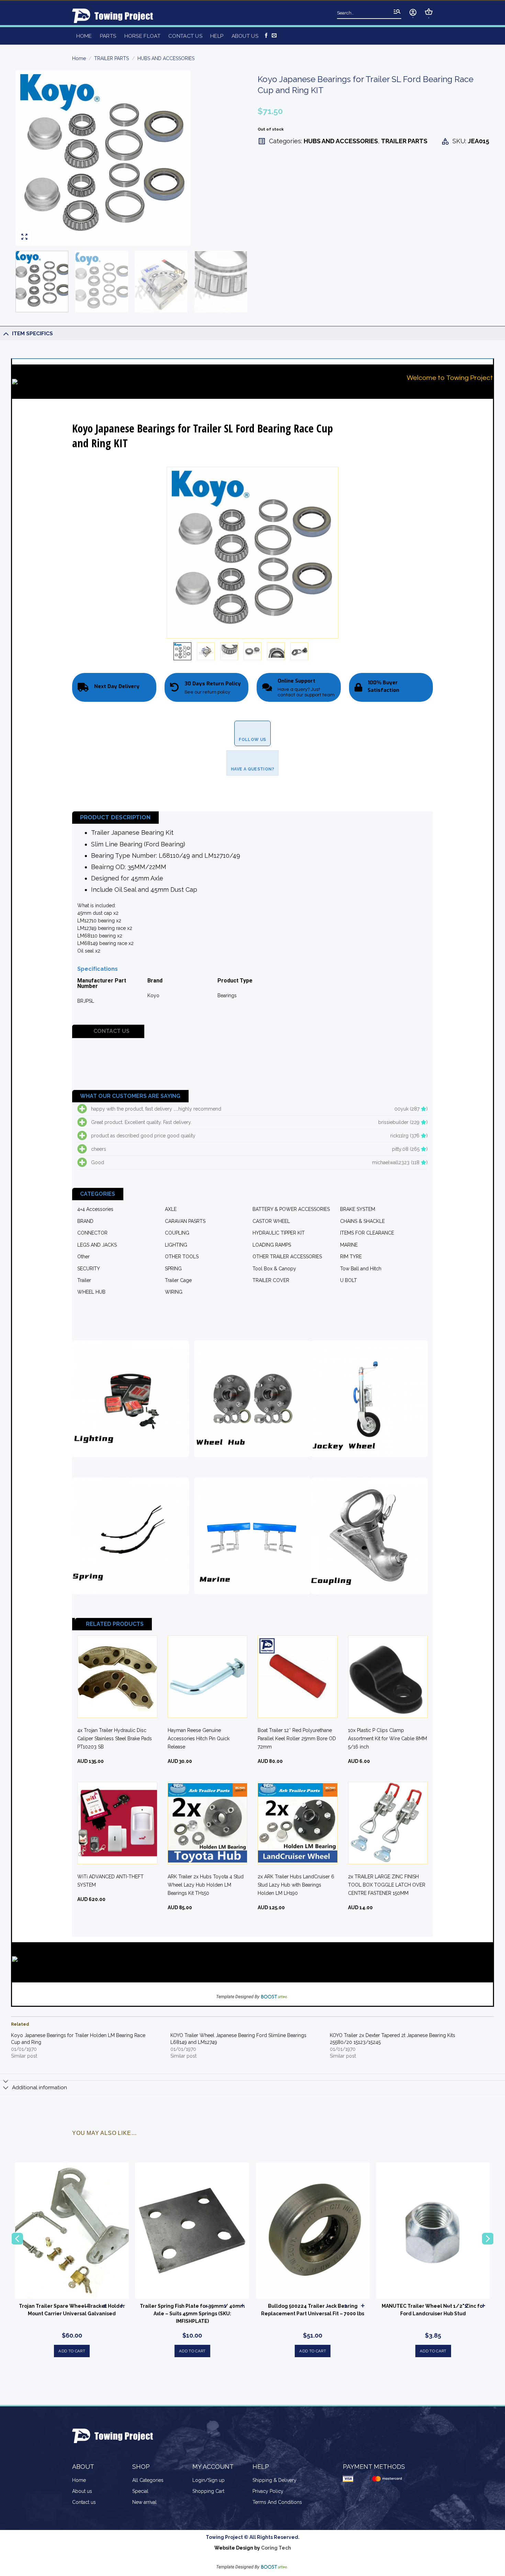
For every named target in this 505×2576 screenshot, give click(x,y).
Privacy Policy (268, 2491)
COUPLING (177, 1233)
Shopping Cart (208, 2491)
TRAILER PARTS (111, 58)
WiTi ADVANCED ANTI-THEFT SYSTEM (110, 1881)
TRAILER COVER (271, 1280)
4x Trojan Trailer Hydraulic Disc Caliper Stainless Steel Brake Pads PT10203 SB (115, 1739)
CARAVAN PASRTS (185, 1221)
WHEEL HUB (91, 1292)
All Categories (148, 2480)
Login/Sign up (209, 2480)
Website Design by (253, 2548)
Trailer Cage (178, 1280)
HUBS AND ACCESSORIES (166, 58)
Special (140, 2491)
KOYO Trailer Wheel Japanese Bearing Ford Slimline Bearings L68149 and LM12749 (238, 2039)
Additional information (40, 2088)
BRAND (85, 1221)
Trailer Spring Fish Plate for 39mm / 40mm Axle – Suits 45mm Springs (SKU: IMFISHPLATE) (192, 2314)
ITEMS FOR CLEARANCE (367, 1233)
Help (217, 36)
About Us (245, 36)
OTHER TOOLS (182, 1257)
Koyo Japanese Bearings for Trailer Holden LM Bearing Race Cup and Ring (78, 2039)
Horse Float (142, 36)
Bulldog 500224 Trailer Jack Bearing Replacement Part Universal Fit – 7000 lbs (313, 2310)
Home (79, 58)
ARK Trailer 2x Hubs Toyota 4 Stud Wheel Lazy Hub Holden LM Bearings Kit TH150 (206, 1885)
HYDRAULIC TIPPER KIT (279, 1233)
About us (82, 2491)
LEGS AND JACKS (97, 1245)
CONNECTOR (92, 1233)
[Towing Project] (115, 16)
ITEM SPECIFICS (32, 334)
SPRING (173, 1269)
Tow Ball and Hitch (361, 1269)
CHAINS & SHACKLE (362, 1221)
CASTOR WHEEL (271, 1221)
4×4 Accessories (95, 1209)
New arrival (144, 2502)
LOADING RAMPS (272, 1245)
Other (83, 1257)
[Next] (234, 158)
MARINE (349, 1245)
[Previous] (29, 158)
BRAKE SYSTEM (358, 1209)
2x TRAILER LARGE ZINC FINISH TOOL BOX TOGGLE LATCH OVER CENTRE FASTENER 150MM (387, 1885)
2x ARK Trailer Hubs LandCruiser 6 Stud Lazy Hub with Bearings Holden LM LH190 (296, 1885)
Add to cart (72, 2351)
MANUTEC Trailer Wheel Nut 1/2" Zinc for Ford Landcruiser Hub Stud (433, 2310)
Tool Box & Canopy (274, 1269)
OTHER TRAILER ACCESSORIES (287, 1257)
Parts (108, 36)
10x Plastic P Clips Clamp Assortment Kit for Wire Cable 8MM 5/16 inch (388, 1739)
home (84, 36)
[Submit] (397, 12)
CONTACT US (111, 1031)
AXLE (171, 1209)
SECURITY (89, 1269)
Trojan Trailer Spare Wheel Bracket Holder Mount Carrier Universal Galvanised (72, 2310)
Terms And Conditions (277, 2502)
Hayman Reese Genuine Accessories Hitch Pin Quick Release (199, 1739)
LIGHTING (176, 1245)
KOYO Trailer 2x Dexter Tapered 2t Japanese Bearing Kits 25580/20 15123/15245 (392, 2039)
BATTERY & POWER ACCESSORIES (291, 1209)
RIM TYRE (351, 1257)
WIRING (174, 1292)
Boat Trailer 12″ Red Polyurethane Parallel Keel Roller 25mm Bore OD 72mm (297, 1739)
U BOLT (349, 1280)
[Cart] (429, 12)
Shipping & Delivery (274, 2480)
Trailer (84, 1280)
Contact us (185, 36)
